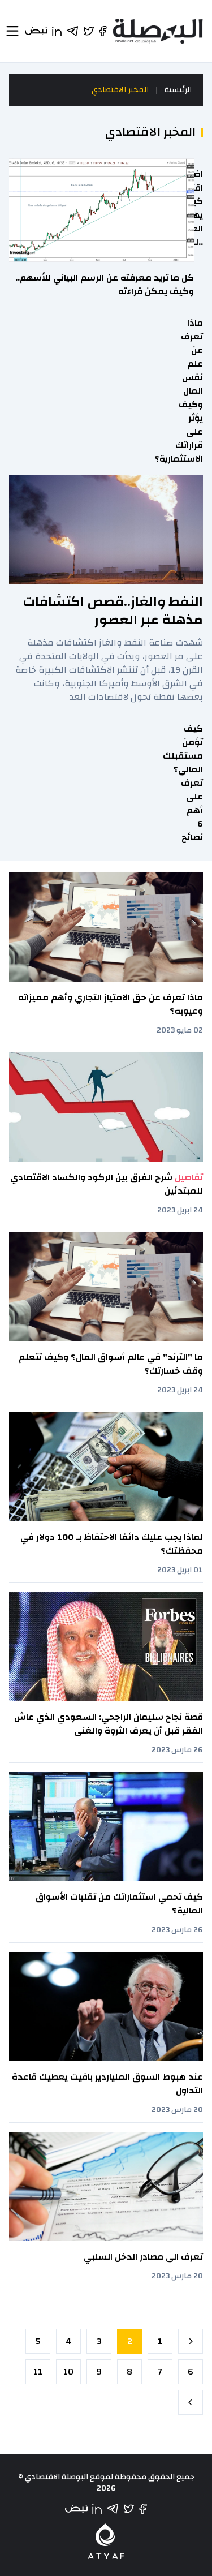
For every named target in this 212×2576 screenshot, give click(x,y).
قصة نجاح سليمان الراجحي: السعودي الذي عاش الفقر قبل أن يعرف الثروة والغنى (109, 1724)
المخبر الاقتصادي (120, 90)
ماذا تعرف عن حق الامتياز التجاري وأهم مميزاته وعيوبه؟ (111, 1004)
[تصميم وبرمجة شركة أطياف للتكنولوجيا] (106, 2541)
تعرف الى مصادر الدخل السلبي (143, 2257)
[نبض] (76, 2509)
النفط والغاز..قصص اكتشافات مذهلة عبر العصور (113, 611)
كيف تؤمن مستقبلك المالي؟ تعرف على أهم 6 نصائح (183, 783)
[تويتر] (129, 2509)
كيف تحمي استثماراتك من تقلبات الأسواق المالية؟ (119, 1904)
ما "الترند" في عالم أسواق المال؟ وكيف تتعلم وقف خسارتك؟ (111, 1364)
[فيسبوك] (143, 2509)
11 (38, 2372)
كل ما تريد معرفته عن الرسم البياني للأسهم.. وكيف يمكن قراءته (105, 285)
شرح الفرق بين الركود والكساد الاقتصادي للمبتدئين (107, 1184)
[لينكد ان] (97, 2509)
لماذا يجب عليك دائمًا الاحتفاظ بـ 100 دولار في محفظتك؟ (112, 1544)
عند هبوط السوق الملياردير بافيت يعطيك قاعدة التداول (107, 2084)
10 (68, 2372)
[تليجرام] (113, 2509)
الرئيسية (178, 90)
